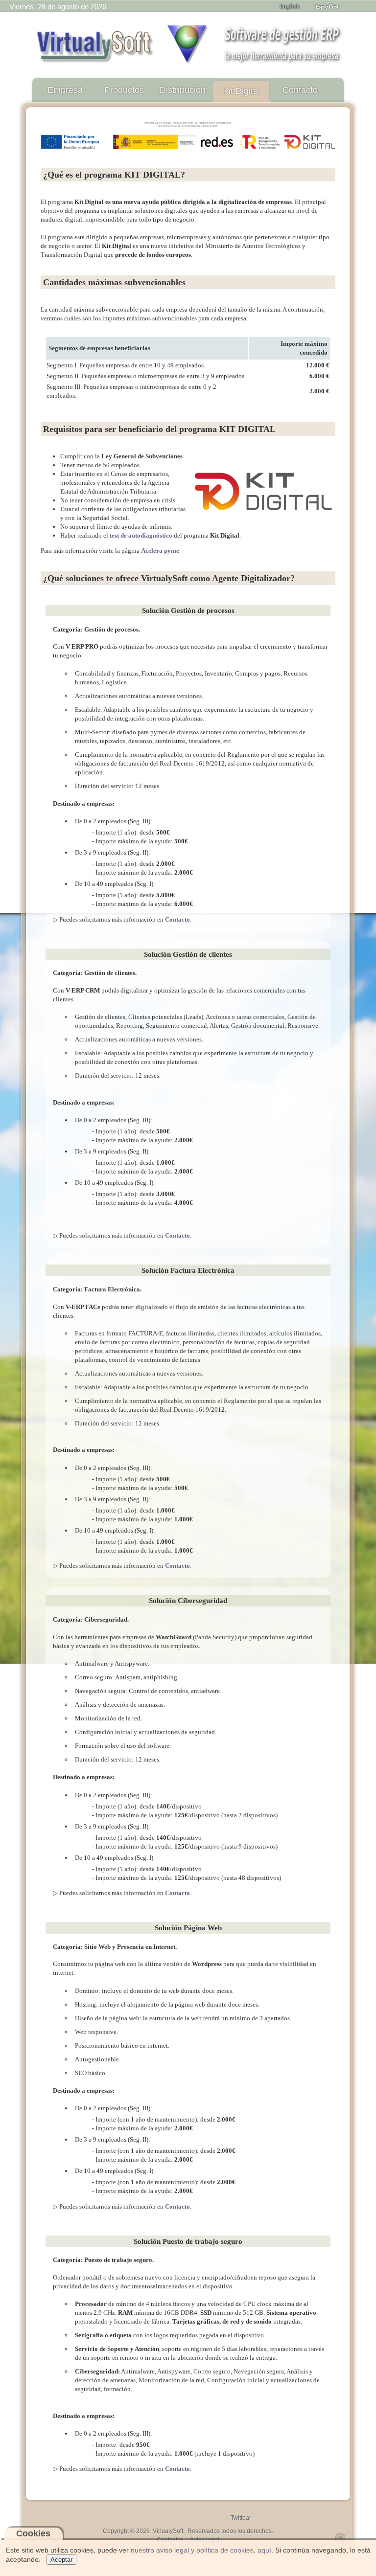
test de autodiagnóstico (141, 535)
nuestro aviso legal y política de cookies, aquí (201, 2550)
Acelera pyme (160, 551)
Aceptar (61, 2560)
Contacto (177, 919)
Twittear (241, 2518)
